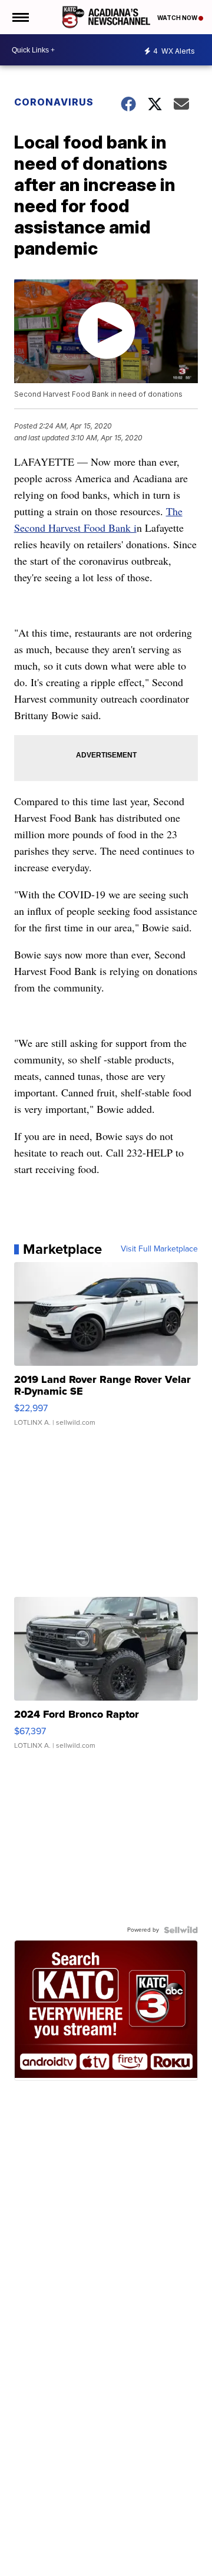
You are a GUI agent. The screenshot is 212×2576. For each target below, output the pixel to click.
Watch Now (178, 18)
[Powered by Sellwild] (181, 1930)
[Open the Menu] (20, 17)
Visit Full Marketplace (159, 1249)
